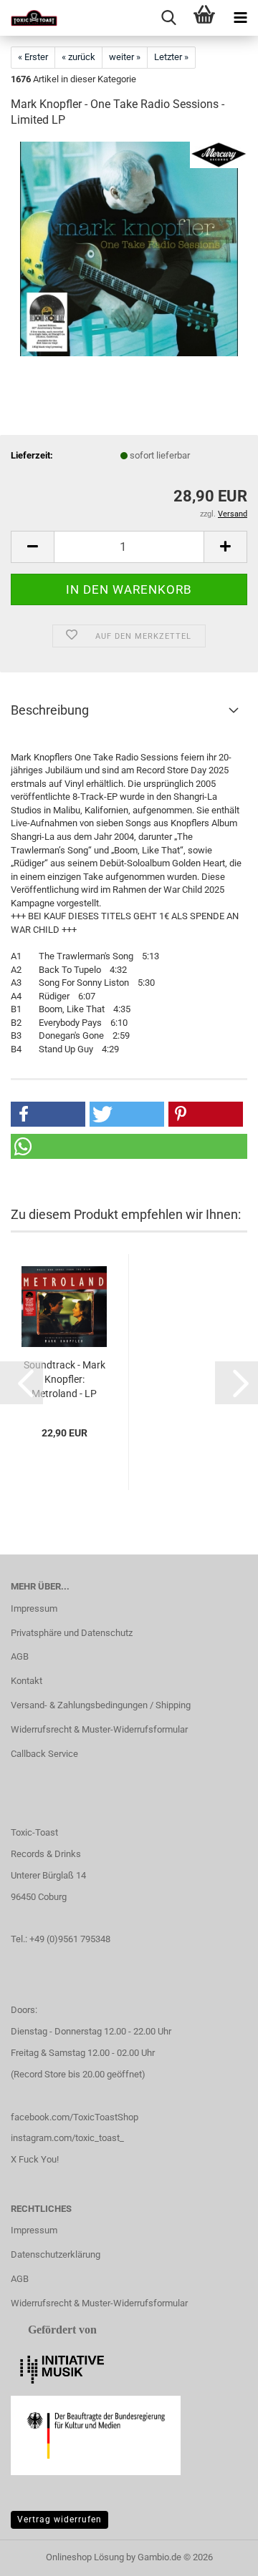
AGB (20, 1656)
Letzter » (171, 57)
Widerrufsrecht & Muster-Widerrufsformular (99, 1729)
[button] (32, 547)
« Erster (33, 57)
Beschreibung (50, 710)
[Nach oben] (219, 2555)
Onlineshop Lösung (85, 2557)
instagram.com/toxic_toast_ (67, 2138)
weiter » (125, 57)
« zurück (78, 57)
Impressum (34, 1608)
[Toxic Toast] (29, 18)
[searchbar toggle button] (168, 18)
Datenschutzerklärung (56, 2254)
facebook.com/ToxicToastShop (75, 2117)
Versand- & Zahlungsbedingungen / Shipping (101, 1705)
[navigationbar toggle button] (240, 18)
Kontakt (27, 1681)
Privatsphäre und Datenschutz (72, 1633)
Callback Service (44, 1754)
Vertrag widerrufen (59, 2519)
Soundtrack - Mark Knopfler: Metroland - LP (64, 1379)
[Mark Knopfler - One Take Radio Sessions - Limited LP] (129, 249)
